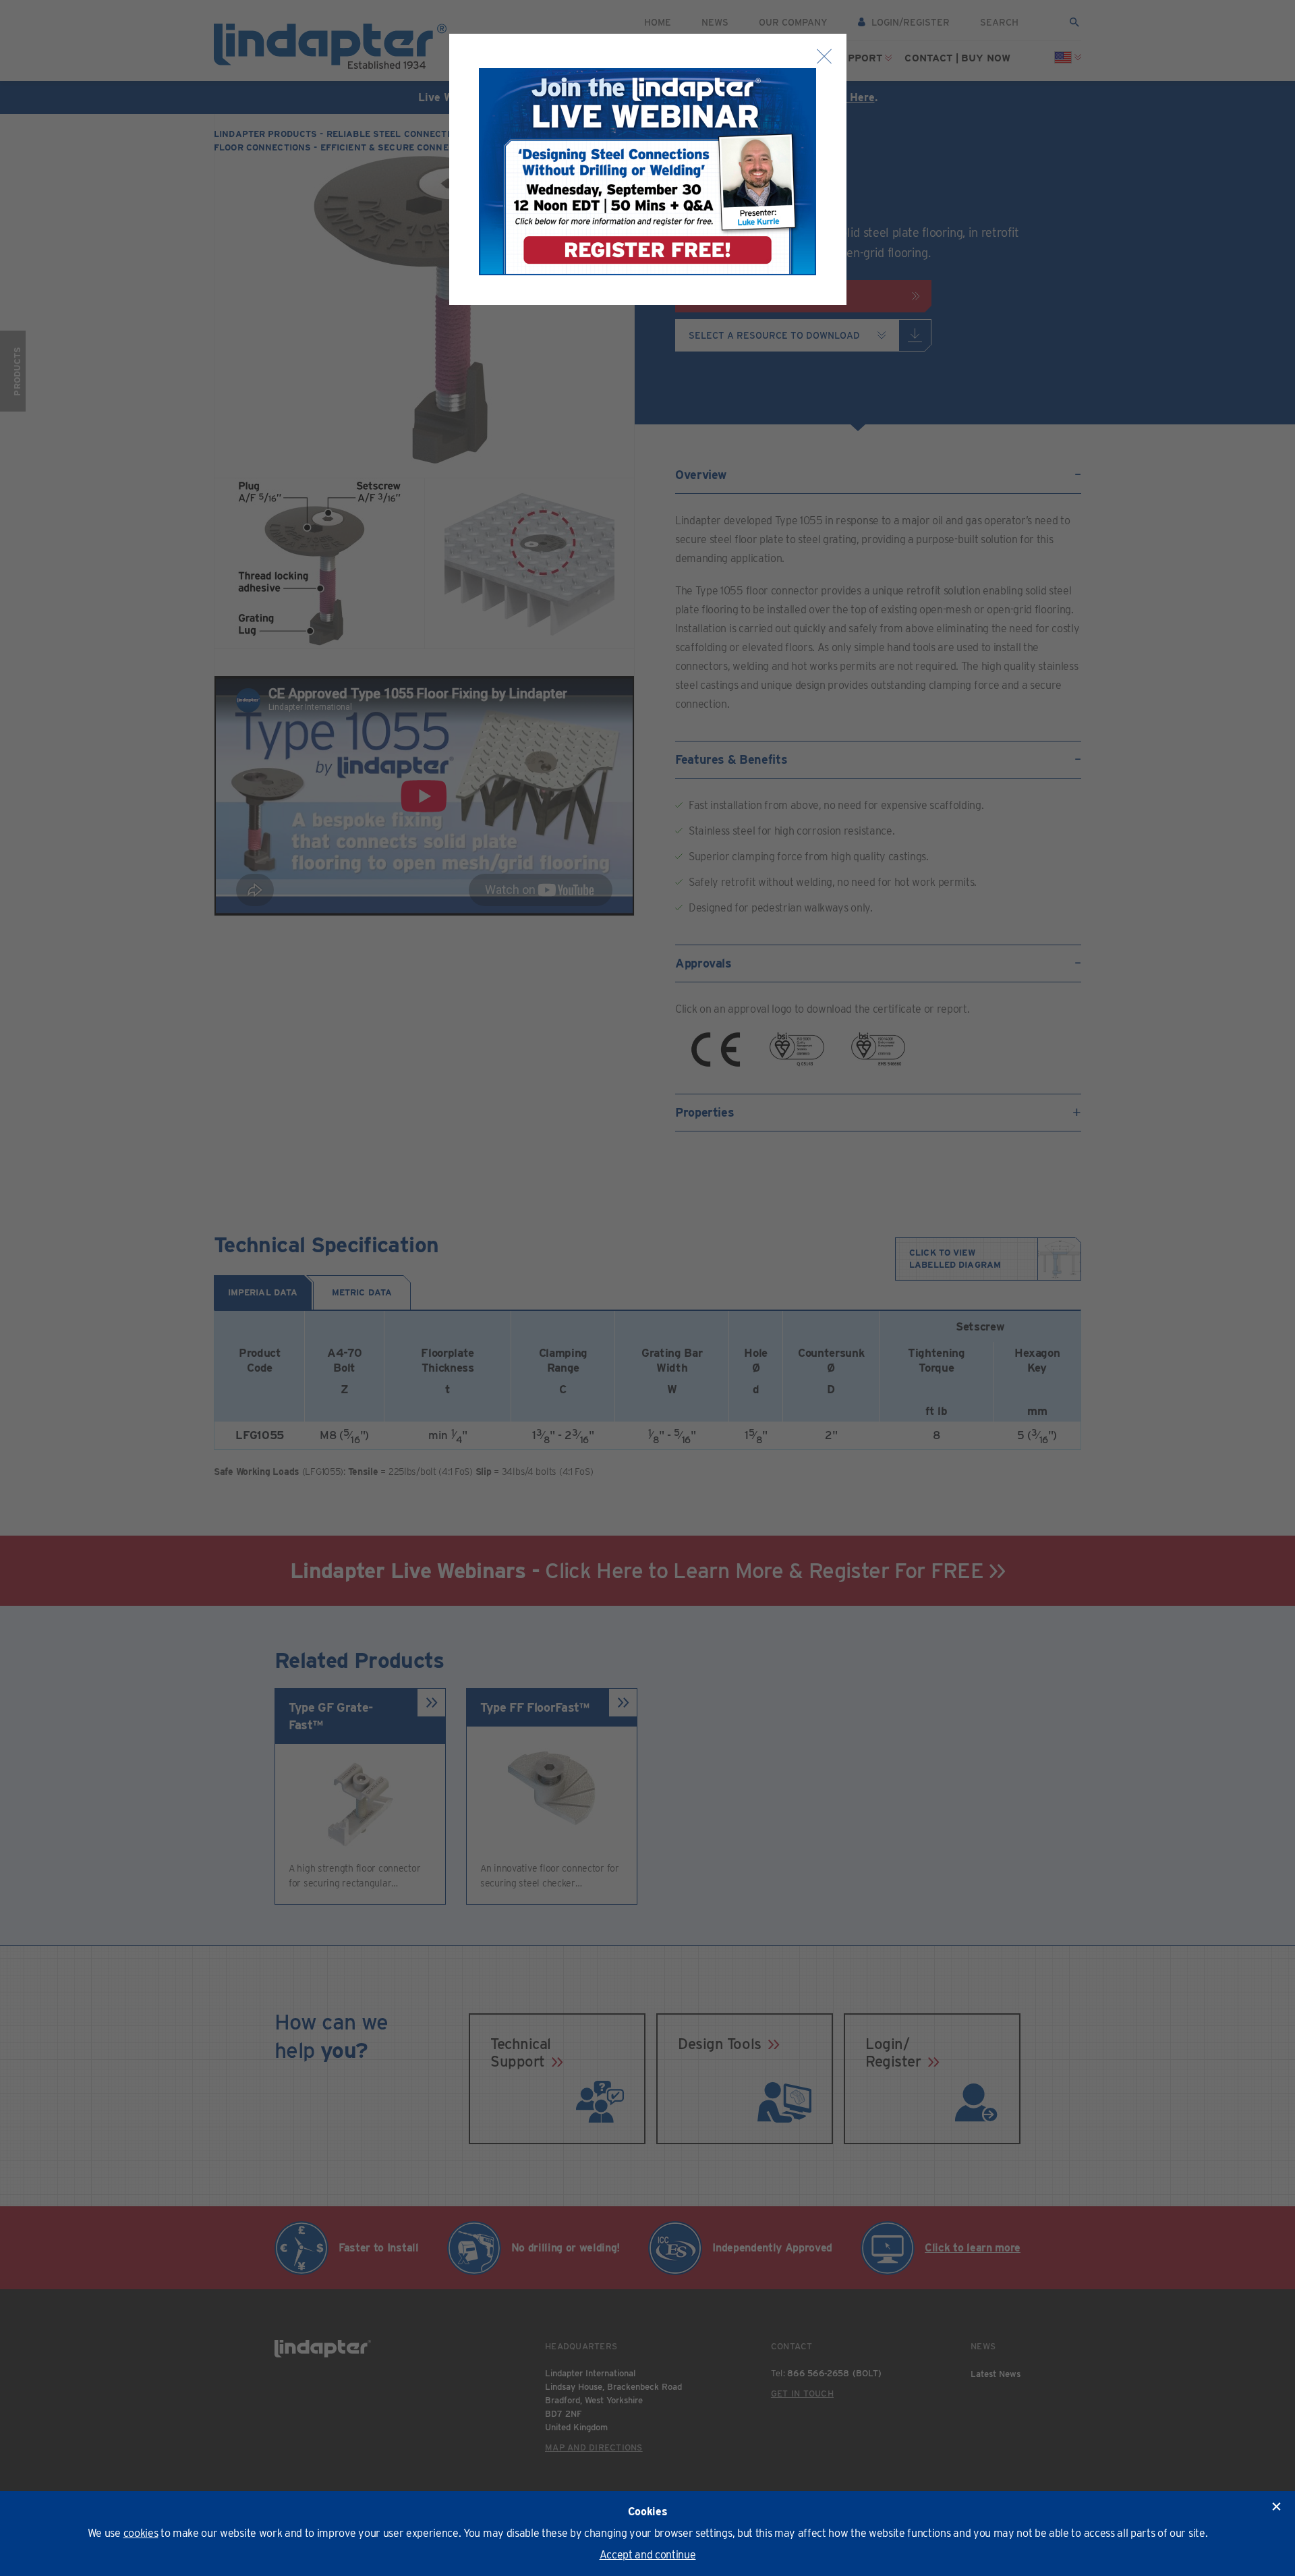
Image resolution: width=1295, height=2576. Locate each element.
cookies (141, 2533)
